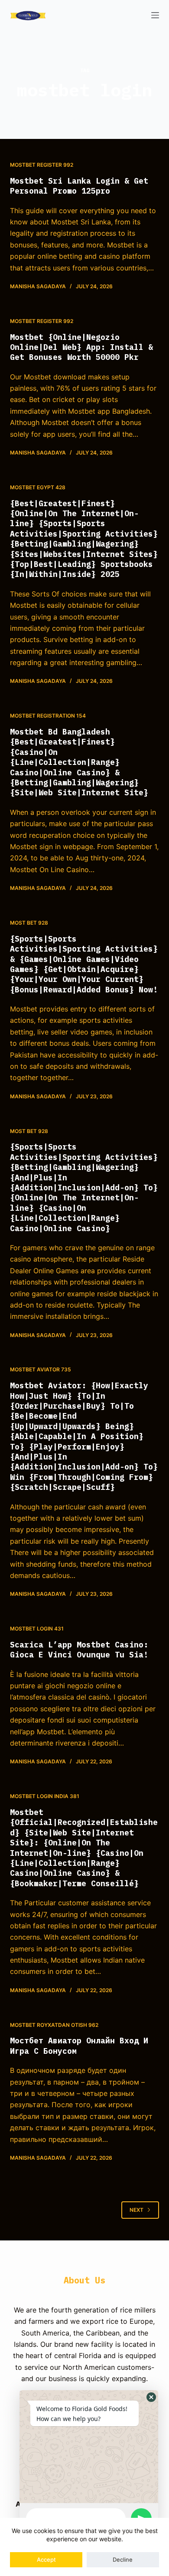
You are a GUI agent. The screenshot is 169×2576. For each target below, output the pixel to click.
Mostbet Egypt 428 (38, 487)
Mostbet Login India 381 (45, 1796)
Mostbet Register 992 (42, 165)
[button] (151, 2397)
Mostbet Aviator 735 (41, 1369)
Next (136, 2210)
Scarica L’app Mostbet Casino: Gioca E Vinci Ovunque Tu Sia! (79, 1650)
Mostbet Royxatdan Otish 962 (54, 2025)
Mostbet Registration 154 (48, 716)
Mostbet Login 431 (37, 1629)
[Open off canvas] (155, 15)
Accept (46, 2560)
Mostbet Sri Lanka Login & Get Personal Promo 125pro (79, 186)
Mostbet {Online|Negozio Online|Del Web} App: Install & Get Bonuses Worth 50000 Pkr (81, 347)
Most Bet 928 (29, 923)
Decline (123, 2560)
